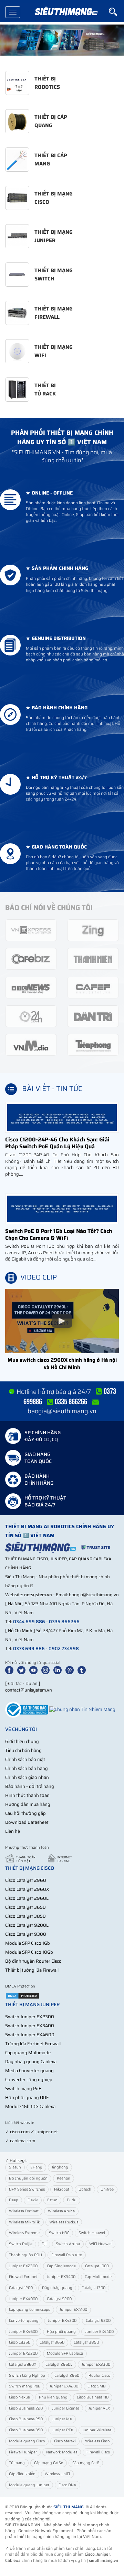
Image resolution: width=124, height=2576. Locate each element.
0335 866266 (64, 1622)
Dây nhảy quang (57, 2288)
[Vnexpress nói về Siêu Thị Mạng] (31, 930)
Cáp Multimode (98, 2277)
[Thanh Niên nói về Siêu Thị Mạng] (93, 959)
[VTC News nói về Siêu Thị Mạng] (31, 987)
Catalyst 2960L (59, 2364)
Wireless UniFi (57, 2474)
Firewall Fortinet (23, 2277)
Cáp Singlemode (61, 2266)
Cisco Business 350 (26, 2430)
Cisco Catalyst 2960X (27, 1889)
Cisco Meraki (65, 2441)
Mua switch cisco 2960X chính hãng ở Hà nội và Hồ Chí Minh (62, 1364)
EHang (36, 2167)
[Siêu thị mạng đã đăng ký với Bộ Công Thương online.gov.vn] (27, 1709)
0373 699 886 (29, 1649)
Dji (44, 2244)
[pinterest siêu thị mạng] (71, 1670)
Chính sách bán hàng (27, 1768)
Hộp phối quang (61, 2332)
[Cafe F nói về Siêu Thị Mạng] (93, 987)
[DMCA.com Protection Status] (22, 1995)
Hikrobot (62, 2189)
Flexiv (33, 2200)
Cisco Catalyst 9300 (26, 1934)
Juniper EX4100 (73, 2310)
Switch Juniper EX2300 (30, 2017)
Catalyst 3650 (52, 2342)
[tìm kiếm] (116, 12)
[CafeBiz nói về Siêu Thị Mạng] (31, 959)
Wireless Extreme (24, 2233)
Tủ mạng (17, 2463)
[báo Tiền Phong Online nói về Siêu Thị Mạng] (93, 1045)
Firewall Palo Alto (67, 2255)
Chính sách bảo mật (25, 1759)
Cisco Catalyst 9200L (27, 1925)
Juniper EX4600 (23, 2332)
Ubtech (85, 2189)
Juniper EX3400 (61, 2277)
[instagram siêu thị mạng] (47, 1670)
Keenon (64, 2178)
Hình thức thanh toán (27, 1795)
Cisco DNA (68, 2485)
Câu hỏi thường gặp (25, 1813)
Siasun (15, 2167)
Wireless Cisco (97, 2441)
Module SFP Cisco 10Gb (29, 1952)
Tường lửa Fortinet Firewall (33, 2044)
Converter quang (24, 2321)
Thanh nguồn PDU (25, 2255)
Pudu (72, 2200)
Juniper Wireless (97, 2430)
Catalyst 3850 (86, 2342)
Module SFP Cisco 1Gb (28, 1943)
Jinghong (60, 2167)
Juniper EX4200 (64, 2386)
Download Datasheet (27, 1822)
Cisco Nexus (19, 2397)
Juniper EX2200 (23, 2353)
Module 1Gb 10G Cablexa (30, 2106)
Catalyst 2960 (67, 2376)
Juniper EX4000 (23, 2299)
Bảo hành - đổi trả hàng (30, 1786)
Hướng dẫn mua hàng (28, 1804)
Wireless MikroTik (24, 2222)
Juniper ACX (99, 2408)
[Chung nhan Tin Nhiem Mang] (82, 1709)
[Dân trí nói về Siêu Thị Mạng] (93, 1016)
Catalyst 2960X (23, 2364)
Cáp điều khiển (22, 2474)
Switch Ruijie (21, 2244)
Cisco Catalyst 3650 (25, 1907)
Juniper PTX (63, 2430)
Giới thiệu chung (22, 1741)
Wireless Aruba (61, 2211)
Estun (52, 2200)
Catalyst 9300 (98, 2321)
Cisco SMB (97, 2386)
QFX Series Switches (27, 2189)
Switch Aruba (68, 2244)
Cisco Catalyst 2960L (27, 1898)
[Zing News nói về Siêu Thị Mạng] (93, 930)
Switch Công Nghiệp (27, 2376)
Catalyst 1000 (97, 2266)
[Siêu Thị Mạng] (66, 12)
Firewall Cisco (98, 2452)
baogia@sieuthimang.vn (62, 1411)
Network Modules (62, 2452)
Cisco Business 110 (93, 2397)
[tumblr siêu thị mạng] (83, 1670)
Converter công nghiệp (29, 2080)
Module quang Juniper (29, 2485)
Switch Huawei (92, 2233)
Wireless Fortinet (24, 2211)
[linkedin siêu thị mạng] (59, 1670)
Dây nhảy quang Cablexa (31, 2062)
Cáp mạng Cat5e (49, 2463)
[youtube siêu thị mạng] (35, 1670)
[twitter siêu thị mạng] (23, 1670)
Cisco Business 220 (26, 2408)
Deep (14, 2200)
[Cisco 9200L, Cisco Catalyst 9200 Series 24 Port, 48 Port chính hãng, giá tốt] (62, 40)
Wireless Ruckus (64, 2222)
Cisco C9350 (20, 2342)
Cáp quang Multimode (28, 2053)
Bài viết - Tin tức (52, 1089)
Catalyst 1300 (94, 2288)
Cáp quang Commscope (30, 2310)
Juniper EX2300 (23, 2266)
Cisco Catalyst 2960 (26, 1880)
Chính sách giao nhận (27, 1777)
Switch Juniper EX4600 (30, 2035)
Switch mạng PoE (23, 2089)
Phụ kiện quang (53, 2397)
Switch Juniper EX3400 (30, 2026)
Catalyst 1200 (21, 2288)
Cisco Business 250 (26, 2419)
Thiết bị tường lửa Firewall (32, 1970)
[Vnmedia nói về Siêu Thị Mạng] (31, 1045)
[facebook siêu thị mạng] (11, 1670)
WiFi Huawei (100, 2244)
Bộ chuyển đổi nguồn (28, 2178)
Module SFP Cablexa (65, 2353)
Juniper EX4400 (99, 2332)
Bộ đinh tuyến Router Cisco (33, 1961)
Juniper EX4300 (62, 2321)
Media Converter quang (29, 2071)
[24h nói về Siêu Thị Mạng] (31, 1016)
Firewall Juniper (23, 2452)
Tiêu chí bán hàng (23, 1750)
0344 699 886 (29, 1622)
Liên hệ (13, 1831)
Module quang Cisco (27, 2441)
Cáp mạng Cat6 (86, 2463)
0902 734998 (64, 1649)
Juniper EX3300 (96, 2364)
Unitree (107, 2189)
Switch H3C (59, 2233)
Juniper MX (62, 2419)
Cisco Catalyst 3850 (25, 1916)
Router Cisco (99, 2376)
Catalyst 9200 (59, 2299)
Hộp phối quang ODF (27, 2098)
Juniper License (66, 2408)
